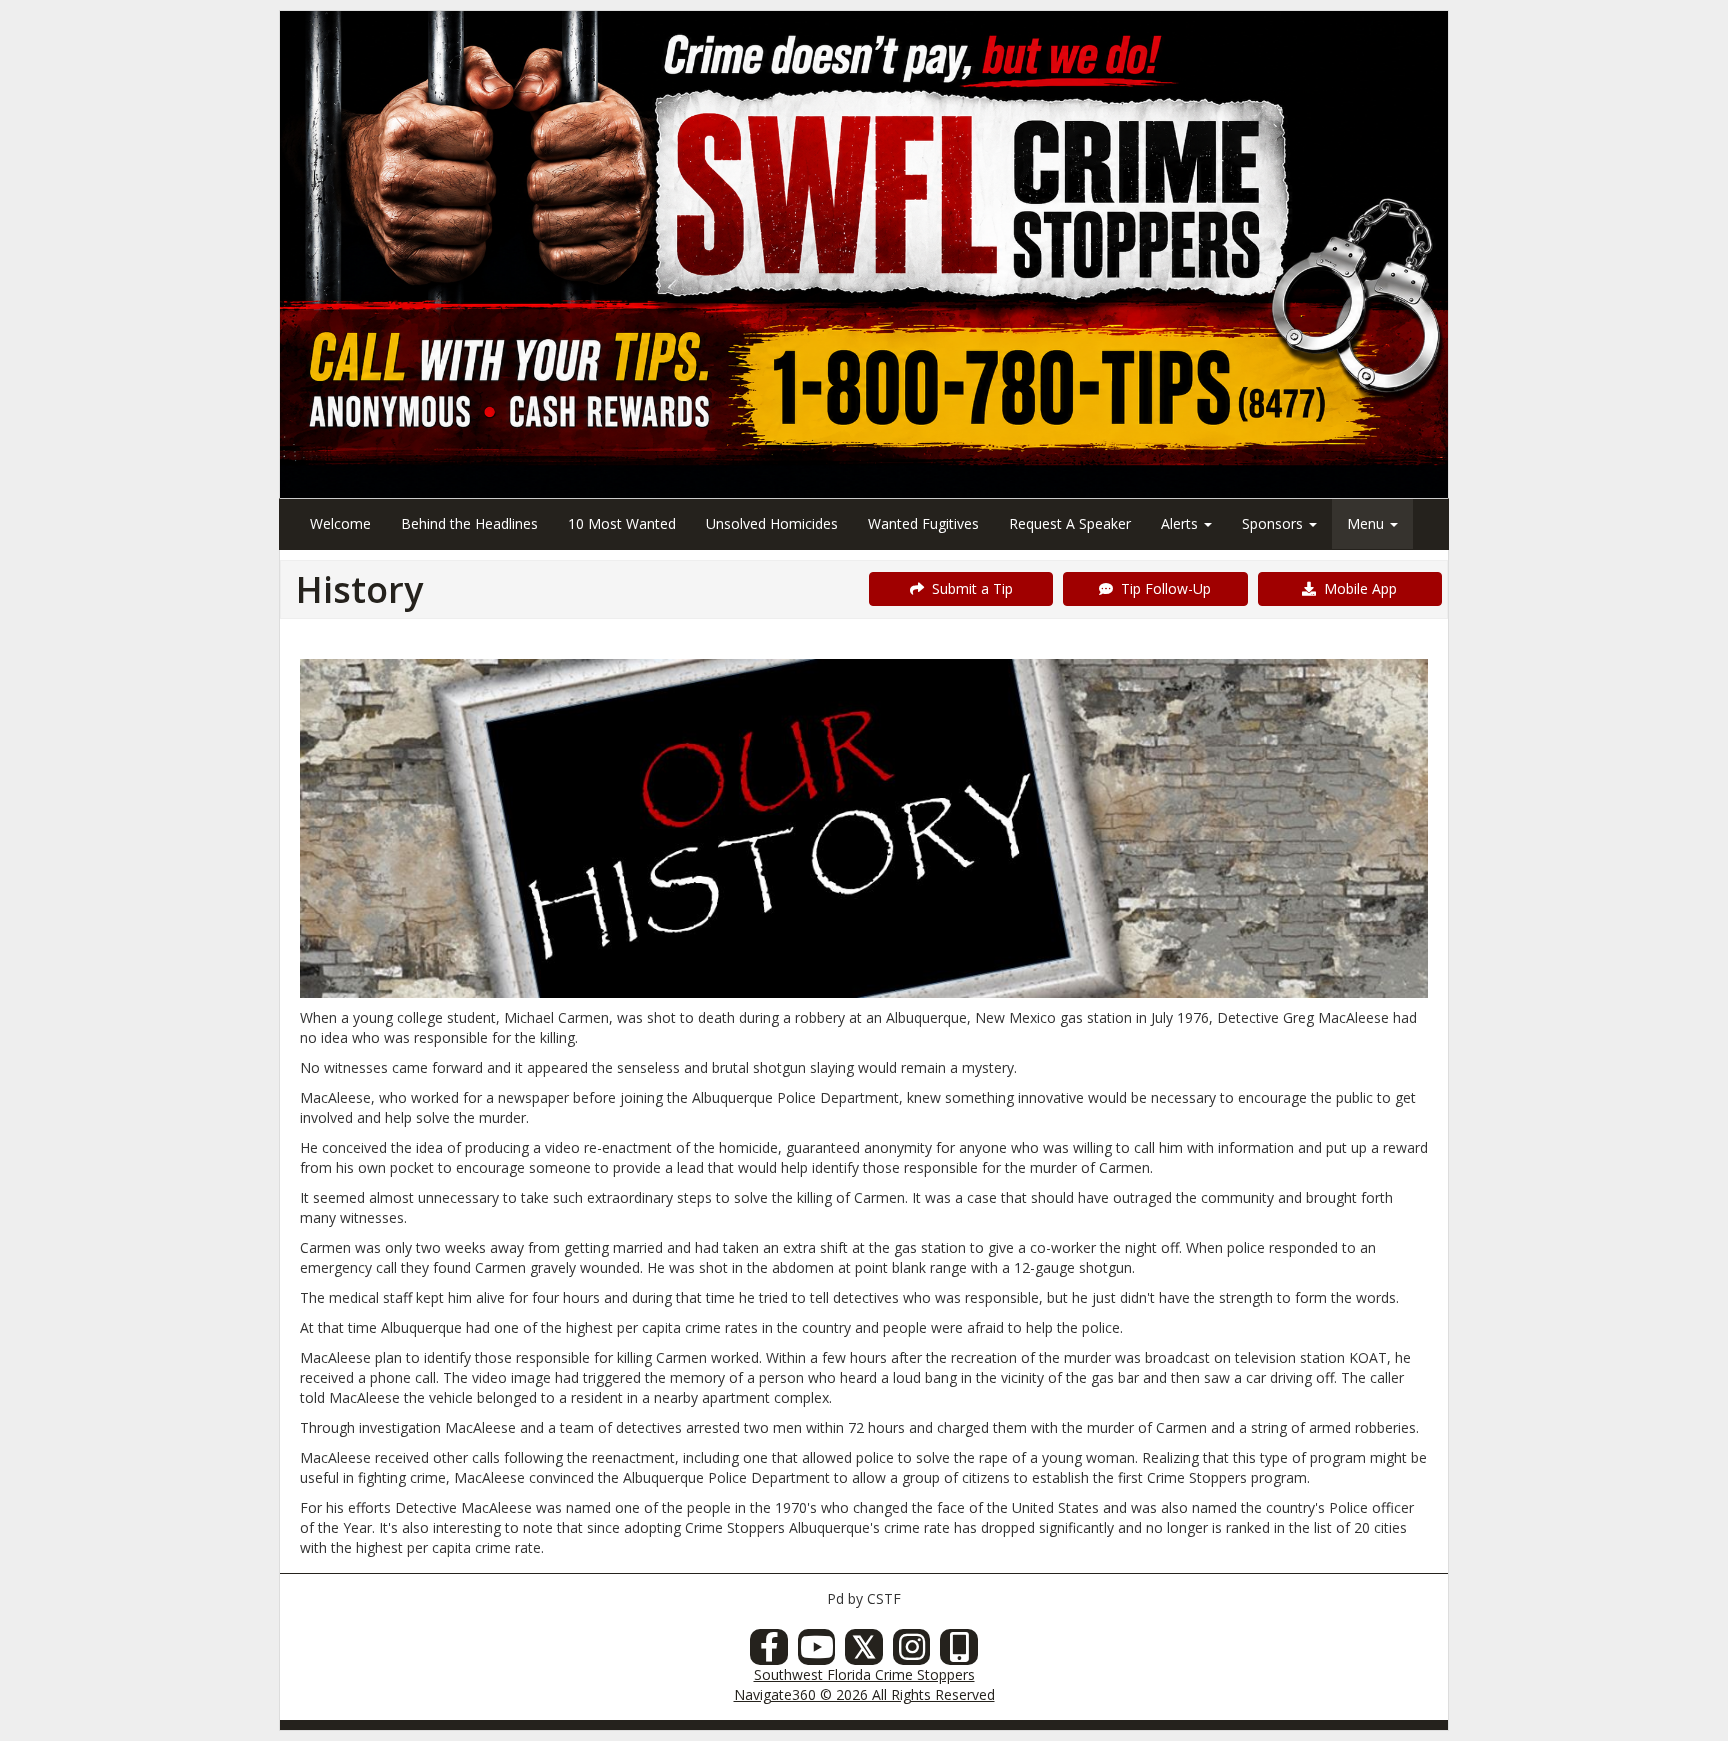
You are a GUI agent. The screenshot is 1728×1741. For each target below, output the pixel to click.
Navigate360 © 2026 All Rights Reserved (864, 1694)
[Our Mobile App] (959, 1652)
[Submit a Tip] (864, 254)
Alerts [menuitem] (1181, 523)
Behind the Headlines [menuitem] (469, 523)
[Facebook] (769, 1652)
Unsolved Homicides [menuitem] (772, 523)
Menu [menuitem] (1367, 523)
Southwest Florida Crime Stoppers (864, 1674)
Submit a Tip (968, 588)
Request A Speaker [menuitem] (1070, 523)
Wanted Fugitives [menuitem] (923, 523)
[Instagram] (912, 1652)
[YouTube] (817, 1652)
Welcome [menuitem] (340, 523)
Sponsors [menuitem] (1274, 523)
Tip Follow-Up (1162, 588)
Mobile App (1356, 588)
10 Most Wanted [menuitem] (622, 523)
